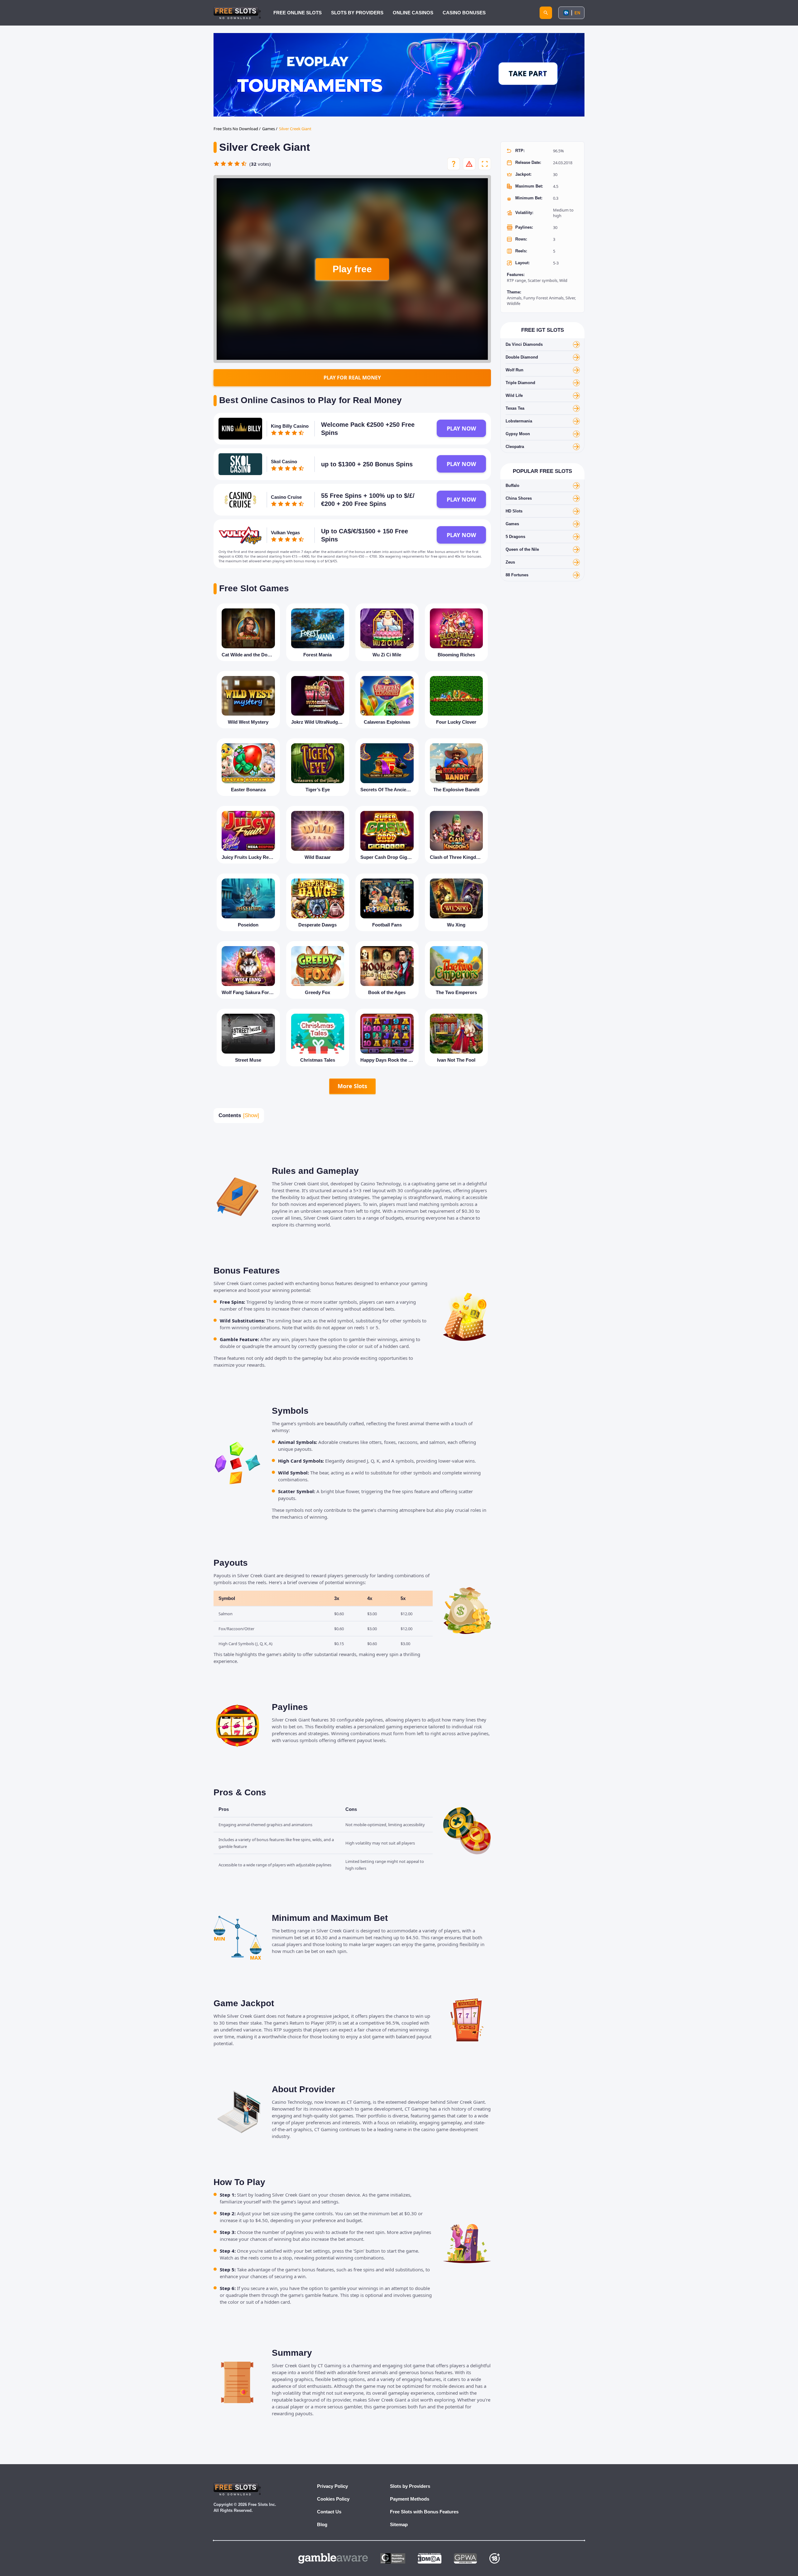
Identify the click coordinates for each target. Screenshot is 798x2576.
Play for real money (352, 378)
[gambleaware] (333, 2558)
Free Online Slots (298, 13)
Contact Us (329, 2512)
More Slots (352, 1086)
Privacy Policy (332, 2486)
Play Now (461, 428)
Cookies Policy (333, 2499)
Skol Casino (284, 462)
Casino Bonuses (464, 13)
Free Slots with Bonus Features (424, 2512)
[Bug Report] (469, 164)
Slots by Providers (410, 2486)
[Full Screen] (485, 164)
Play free (352, 269)
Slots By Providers (357, 13)
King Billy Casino (290, 426)
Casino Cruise (286, 497)
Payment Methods (410, 2499)
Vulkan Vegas (285, 533)
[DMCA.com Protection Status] (430, 2558)
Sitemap (399, 2524)
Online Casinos (413, 13)
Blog (322, 2524)
